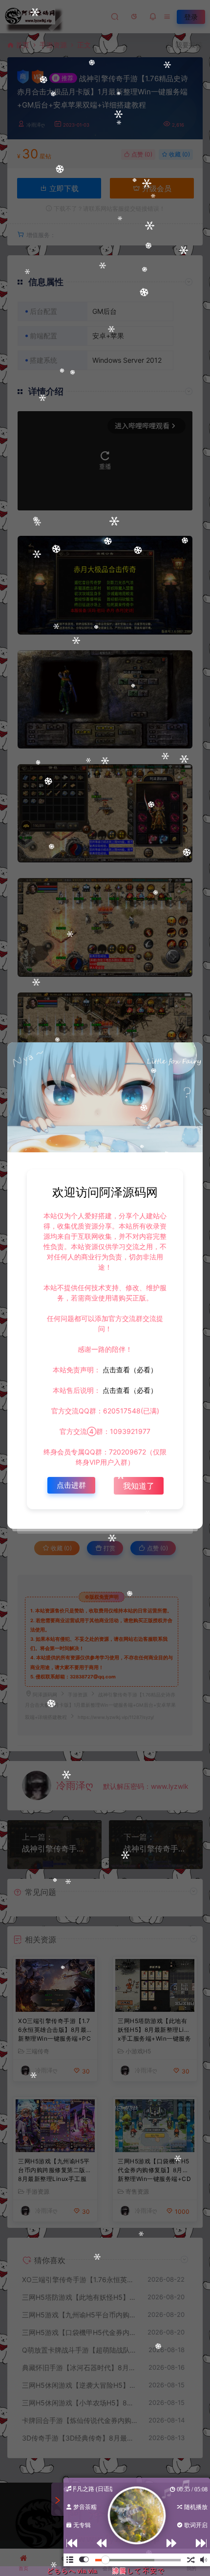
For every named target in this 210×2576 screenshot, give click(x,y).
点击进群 (71, 1485)
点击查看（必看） (129, 1370)
